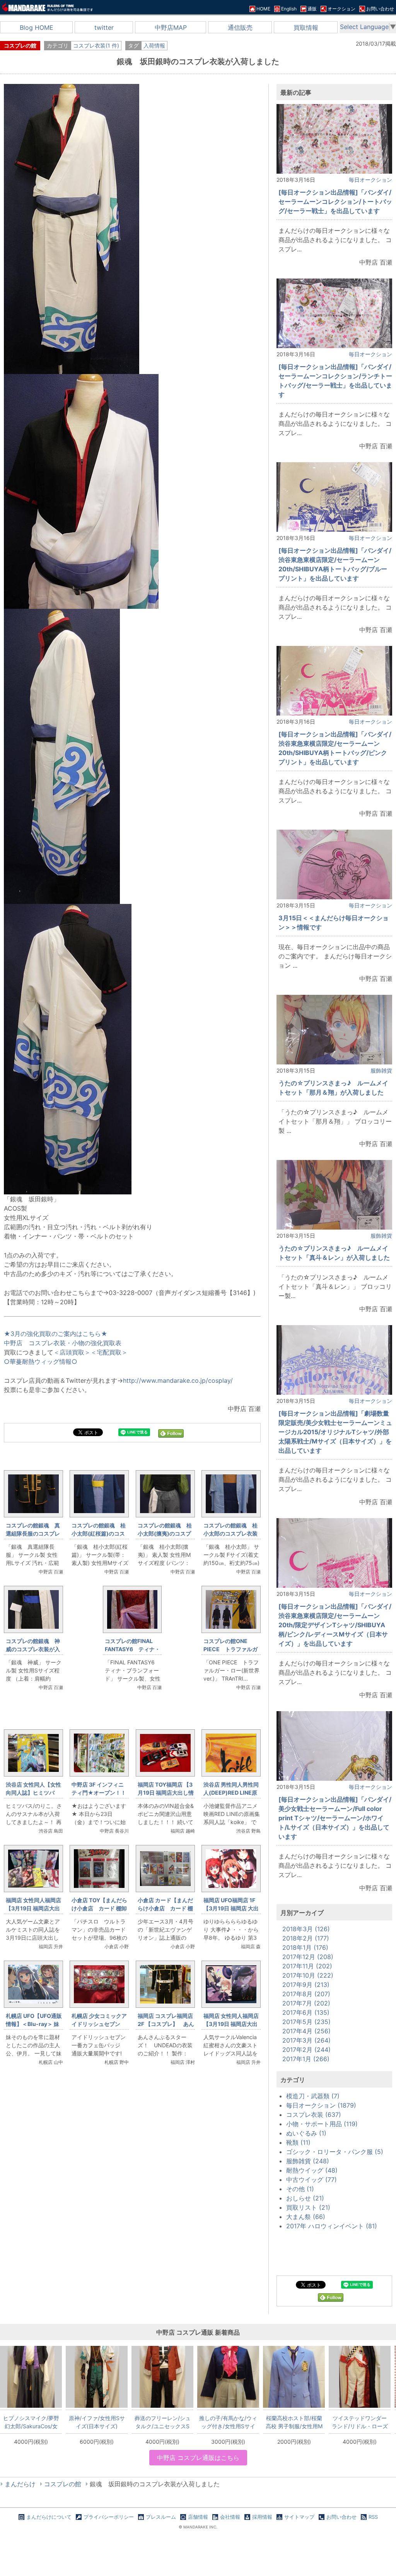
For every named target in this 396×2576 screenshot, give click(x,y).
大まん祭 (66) (306, 2217)
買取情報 (306, 27)
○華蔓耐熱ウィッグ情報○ (41, 1361)
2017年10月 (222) (308, 1975)
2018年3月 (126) (306, 1929)
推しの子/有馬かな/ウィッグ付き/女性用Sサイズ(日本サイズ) (228, 2422)
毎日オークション (370, 180)
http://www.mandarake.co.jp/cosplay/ (178, 1380)
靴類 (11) (298, 2142)
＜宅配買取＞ (109, 1352)
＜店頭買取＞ (72, 1352)
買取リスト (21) (308, 2207)
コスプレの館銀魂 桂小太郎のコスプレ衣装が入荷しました (230, 1533)
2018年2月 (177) (306, 1938)
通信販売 (240, 27)
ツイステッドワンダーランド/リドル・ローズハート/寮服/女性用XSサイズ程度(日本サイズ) (360, 2422)
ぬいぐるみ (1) (306, 2133)
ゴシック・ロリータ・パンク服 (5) (335, 2152)
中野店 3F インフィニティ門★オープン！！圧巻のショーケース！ (99, 1793)
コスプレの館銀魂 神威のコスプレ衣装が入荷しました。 (33, 1649)
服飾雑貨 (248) (308, 2161)
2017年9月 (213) (306, 1985)
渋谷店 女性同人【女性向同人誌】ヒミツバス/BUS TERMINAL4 (33, 1793)
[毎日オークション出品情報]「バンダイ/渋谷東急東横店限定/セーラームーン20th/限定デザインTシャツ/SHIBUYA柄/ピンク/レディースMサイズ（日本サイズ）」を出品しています (335, 1625)
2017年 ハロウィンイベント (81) (332, 2226)
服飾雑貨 (381, 1070)
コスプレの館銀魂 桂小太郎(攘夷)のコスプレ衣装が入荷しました (165, 1533)
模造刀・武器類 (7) (313, 2096)
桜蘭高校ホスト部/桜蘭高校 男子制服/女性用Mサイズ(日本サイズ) (294, 2422)
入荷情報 (154, 45)
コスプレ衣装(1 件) (96, 45)
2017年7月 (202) (306, 2003)
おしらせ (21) (305, 2198)
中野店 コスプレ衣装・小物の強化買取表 (63, 1343)
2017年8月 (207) (306, 1994)
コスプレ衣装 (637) (314, 2115)
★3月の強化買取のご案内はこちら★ (56, 1334)
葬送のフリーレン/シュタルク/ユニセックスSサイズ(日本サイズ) (163, 2422)
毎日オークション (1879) (321, 2105)
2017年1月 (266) (306, 2059)
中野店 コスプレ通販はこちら (198, 2458)
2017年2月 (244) (306, 2050)
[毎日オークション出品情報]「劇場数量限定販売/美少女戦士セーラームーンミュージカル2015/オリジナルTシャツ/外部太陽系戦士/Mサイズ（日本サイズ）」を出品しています (335, 1432)
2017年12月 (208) (308, 1957)
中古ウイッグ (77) (312, 2180)
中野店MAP (171, 27)
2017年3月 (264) (306, 2040)
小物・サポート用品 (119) (322, 2124)
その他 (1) (300, 2189)
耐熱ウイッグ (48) (312, 2170)
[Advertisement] (132, 2181)
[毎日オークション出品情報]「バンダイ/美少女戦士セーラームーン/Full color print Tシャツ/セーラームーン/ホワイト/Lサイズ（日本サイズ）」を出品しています (335, 1818)
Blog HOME (37, 27)
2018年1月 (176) (305, 1947)
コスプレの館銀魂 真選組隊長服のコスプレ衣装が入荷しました (33, 1533)
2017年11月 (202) (307, 1966)
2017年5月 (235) (306, 2022)
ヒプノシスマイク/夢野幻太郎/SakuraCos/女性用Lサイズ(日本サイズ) (31, 2422)
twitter (104, 27)
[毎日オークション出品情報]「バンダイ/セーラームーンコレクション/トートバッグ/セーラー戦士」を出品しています (335, 202)
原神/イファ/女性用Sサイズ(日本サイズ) (97, 2422)
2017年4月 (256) (306, 2031)
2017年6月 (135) (306, 2012)
